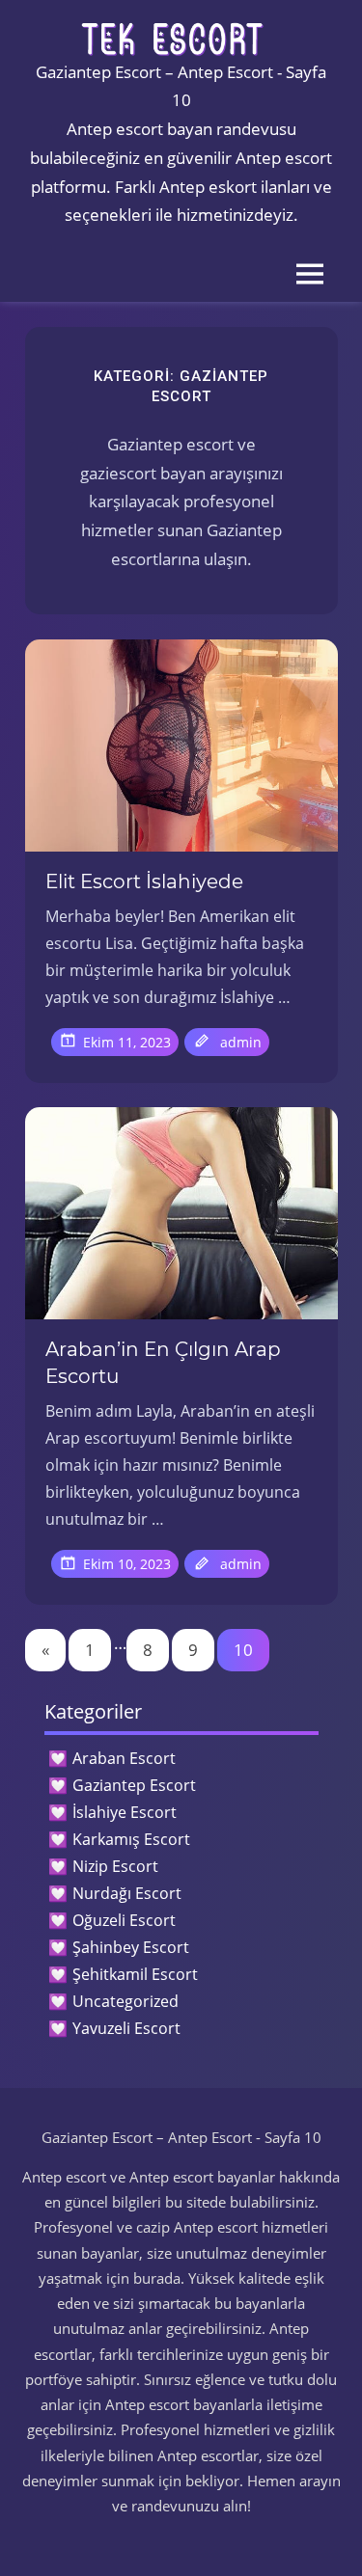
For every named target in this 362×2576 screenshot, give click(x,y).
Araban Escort (124, 1758)
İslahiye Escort (125, 1812)
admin (241, 1042)
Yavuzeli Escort (126, 2028)
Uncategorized (125, 2001)
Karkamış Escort (131, 1839)
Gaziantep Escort (134, 1785)
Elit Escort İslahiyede (144, 881)
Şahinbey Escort (131, 1947)
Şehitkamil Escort (135, 1974)
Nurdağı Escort (127, 1893)
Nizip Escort (115, 1866)
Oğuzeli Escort (124, 1920)
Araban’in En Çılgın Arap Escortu (163, 1363)
